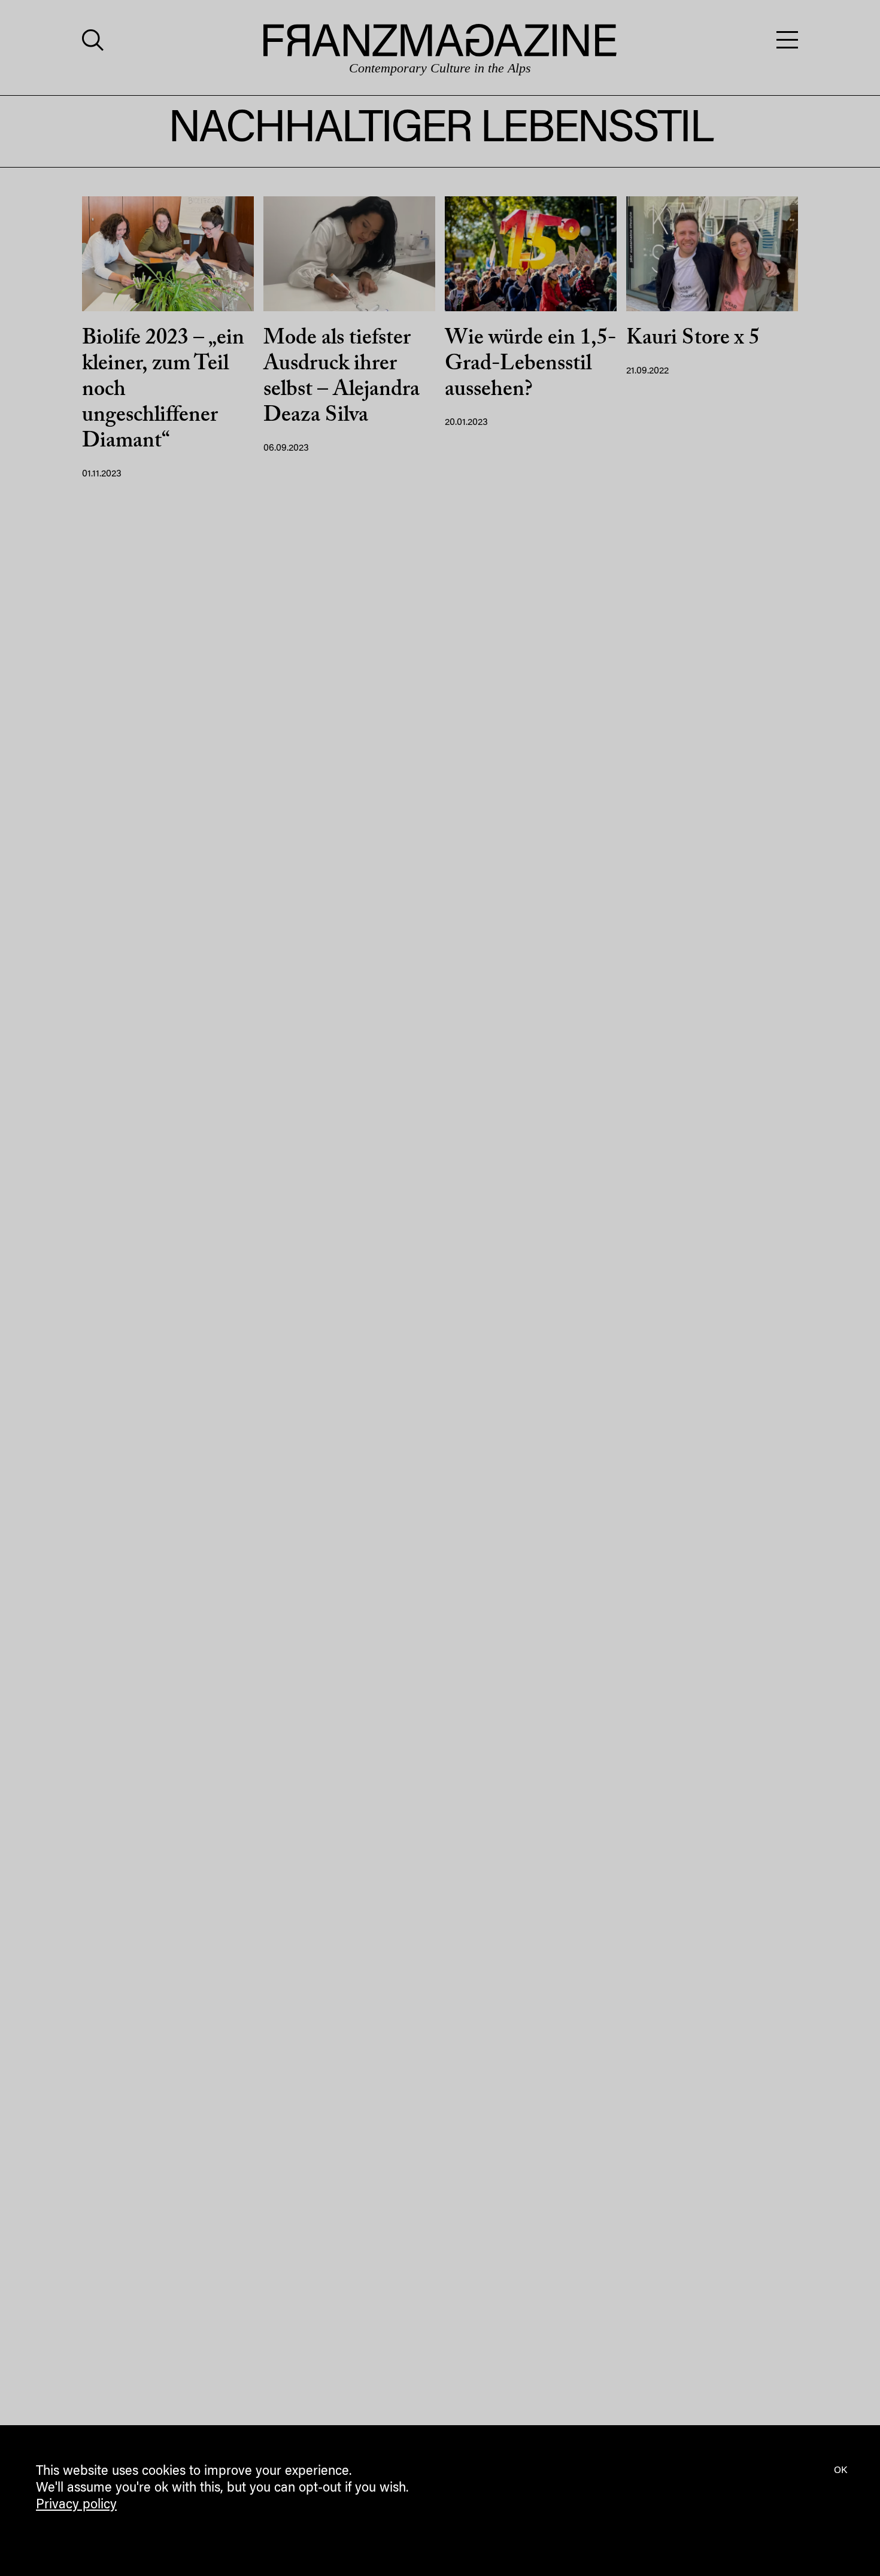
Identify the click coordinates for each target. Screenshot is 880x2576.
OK (840, 2471)
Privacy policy (76, 2505)
